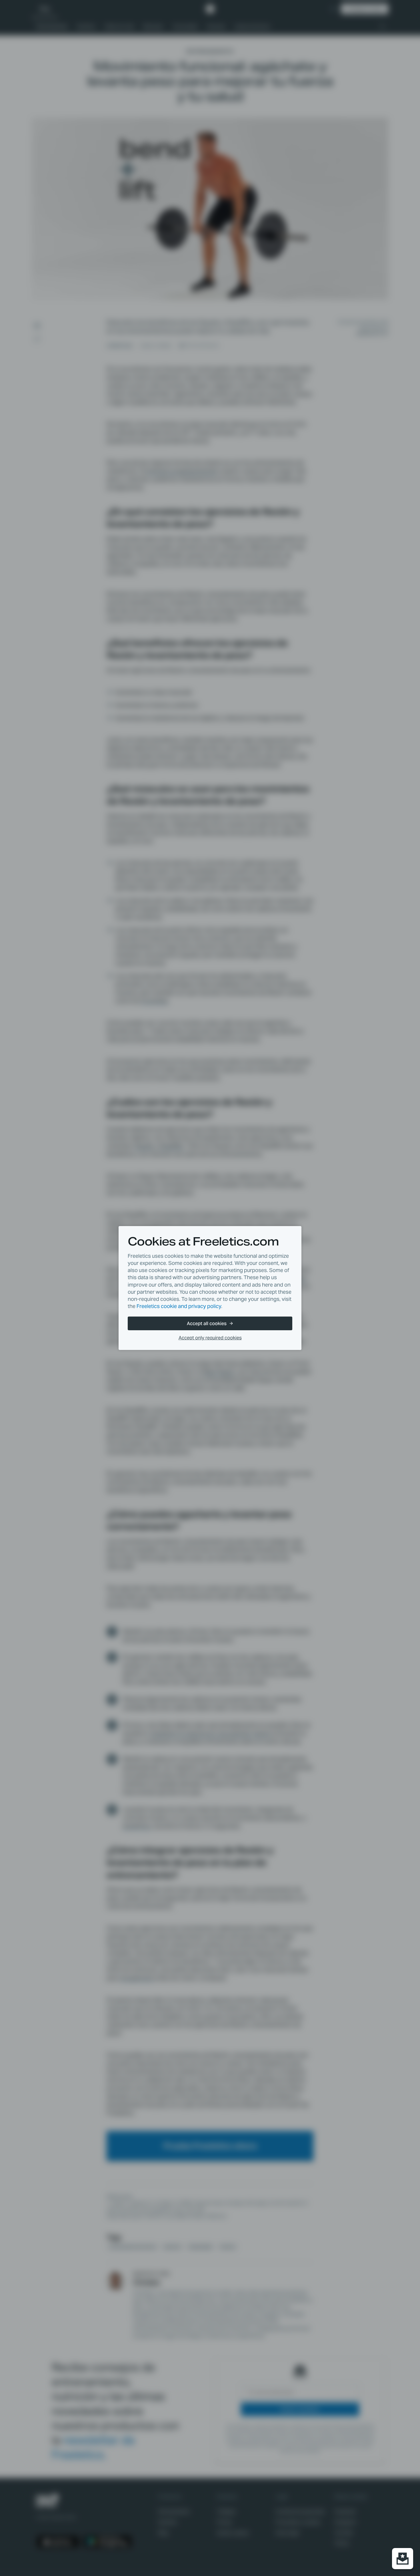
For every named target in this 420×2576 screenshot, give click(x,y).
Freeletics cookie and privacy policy (179, 1306)
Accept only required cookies (210, 1338)
